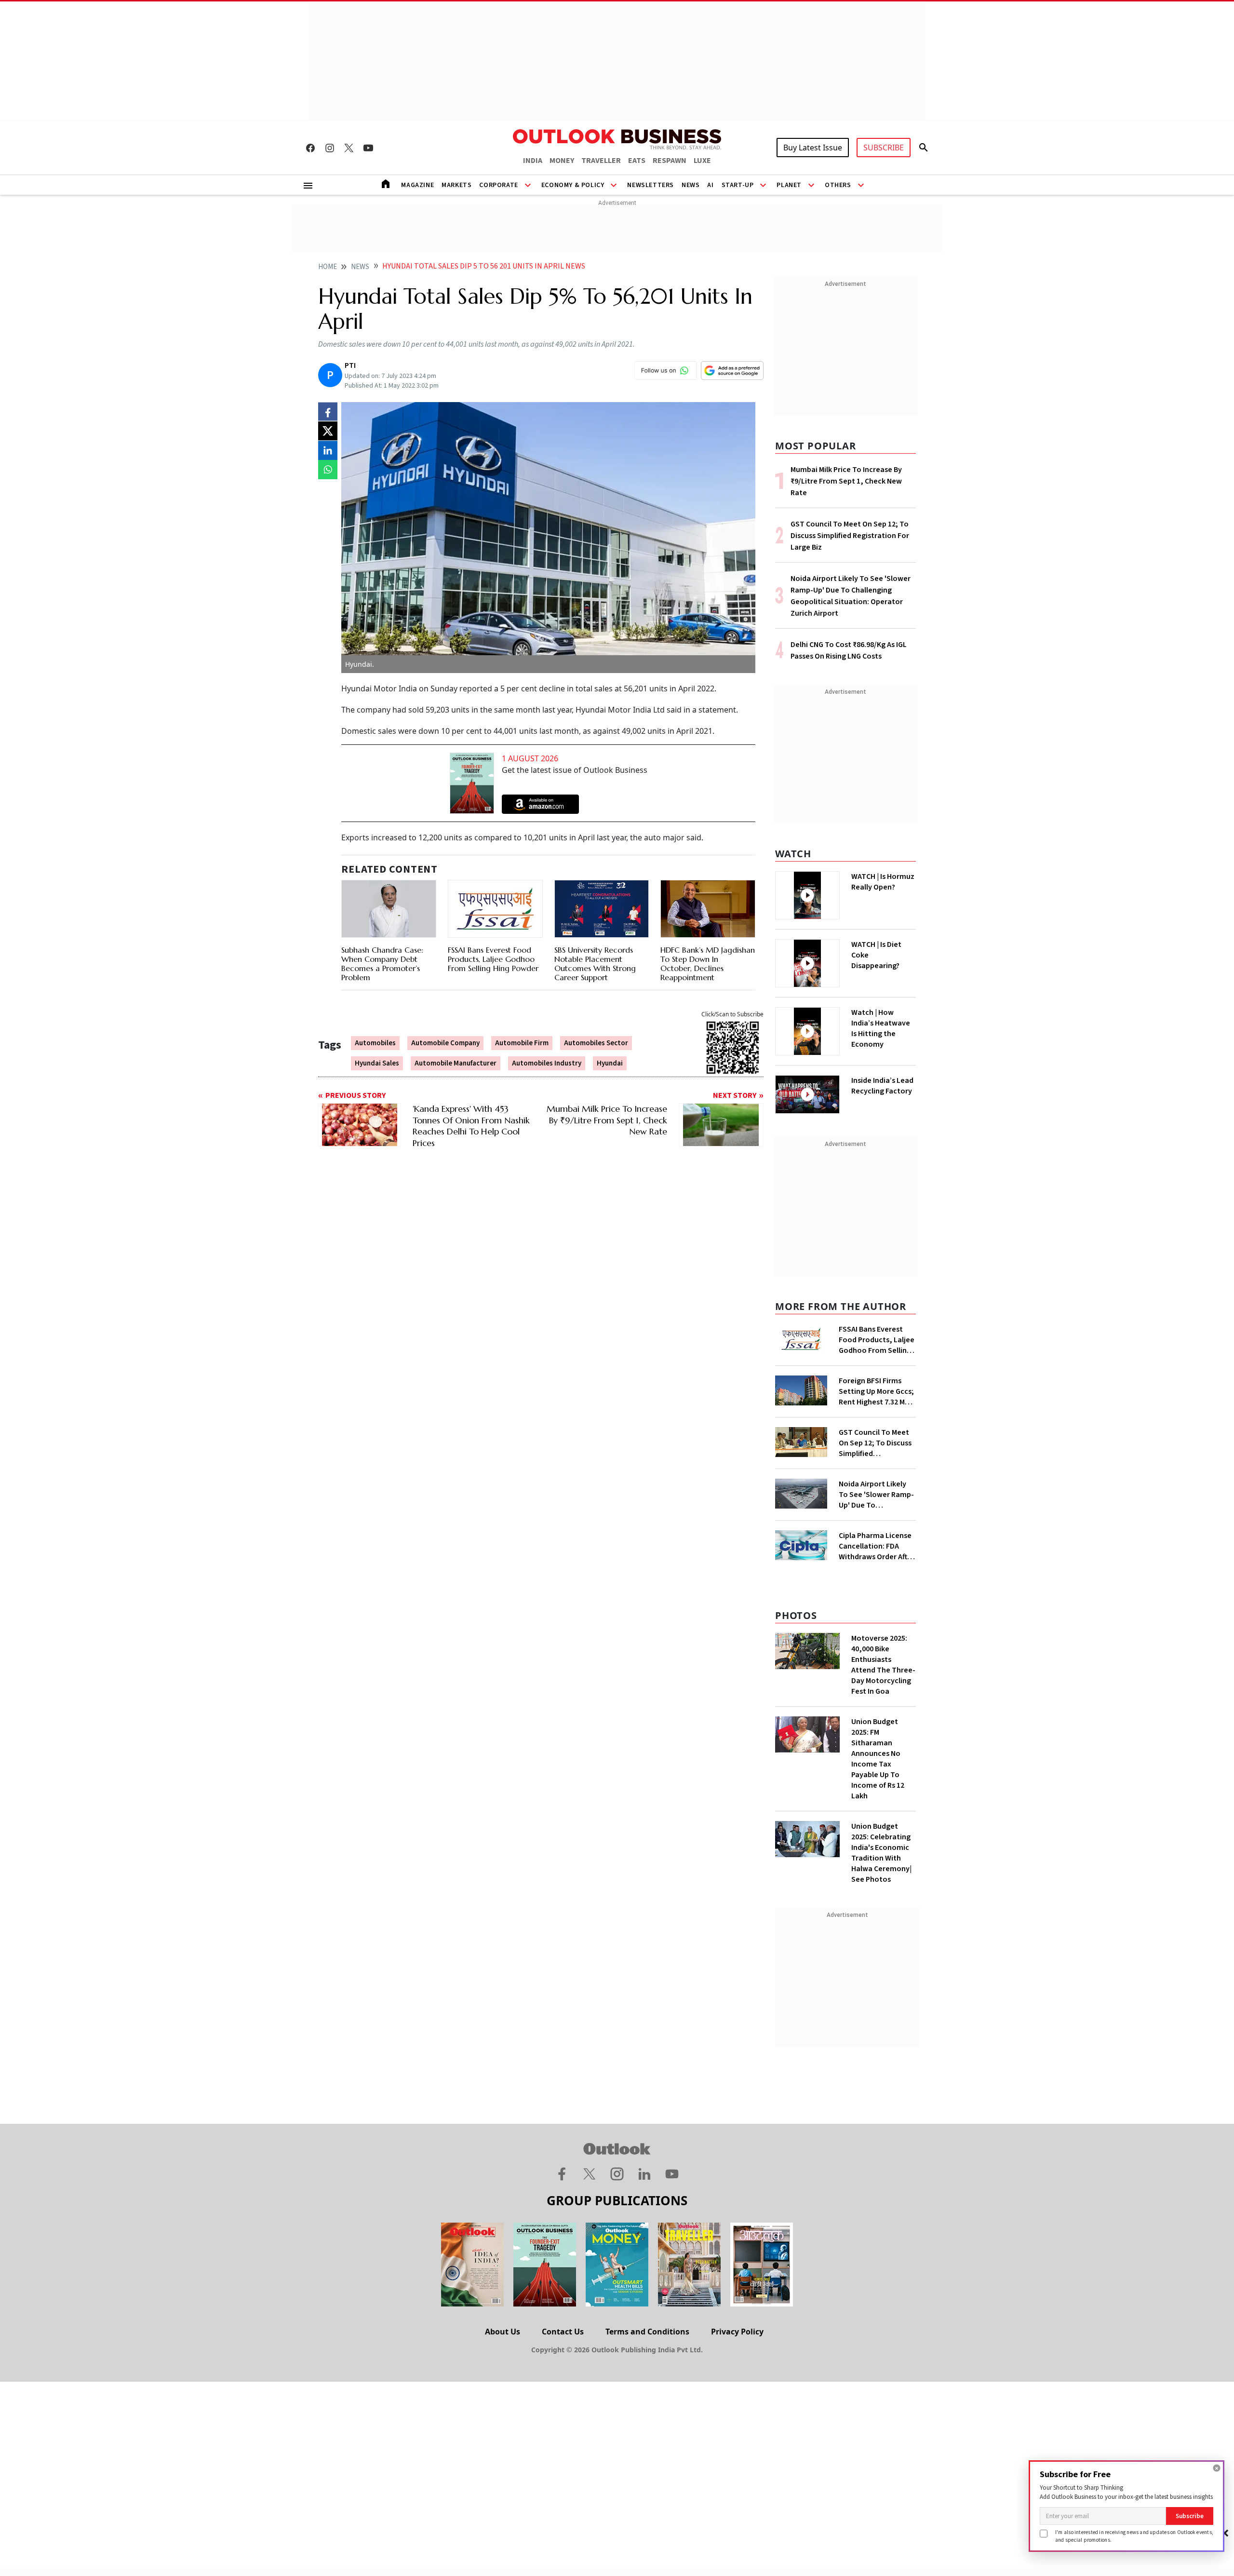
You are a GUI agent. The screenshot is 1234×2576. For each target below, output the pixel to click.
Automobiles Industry (547, 1063)
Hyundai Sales (377, 1063)
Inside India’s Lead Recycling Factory (882, 1086)
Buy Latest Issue (813, 148)
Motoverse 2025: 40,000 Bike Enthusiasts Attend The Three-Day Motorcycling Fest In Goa (883, 1665)
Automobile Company (445, 1043)
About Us (503, 2332)
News (691, 185)
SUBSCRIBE (884, 148)
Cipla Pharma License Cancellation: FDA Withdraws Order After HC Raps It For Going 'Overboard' (877, 1546)
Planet (789, 185)
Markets (456, 185)
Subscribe (1190, 2516)
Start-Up (738, 185)
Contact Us (563, 2332)
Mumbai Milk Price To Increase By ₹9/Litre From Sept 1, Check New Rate (846, 481)
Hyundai (610, 1063)
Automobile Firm (522, 1043)
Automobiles (375, 1043)
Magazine (417, 185)
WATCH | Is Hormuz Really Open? (883, 882)
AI (710, 185)
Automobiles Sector (596, 1043)
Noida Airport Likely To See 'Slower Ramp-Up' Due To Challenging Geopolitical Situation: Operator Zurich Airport (876, 1495)
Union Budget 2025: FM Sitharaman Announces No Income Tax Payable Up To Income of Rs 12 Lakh (878, 1759)
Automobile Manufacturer (456, 1063)
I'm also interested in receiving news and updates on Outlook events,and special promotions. (1134, 2536)
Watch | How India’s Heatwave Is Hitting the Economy (881, 1028)
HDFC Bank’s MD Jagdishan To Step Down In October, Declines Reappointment (708, 964)
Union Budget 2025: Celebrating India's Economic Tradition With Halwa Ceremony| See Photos (881, 1853)
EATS (637, 161)
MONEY (562, 161)
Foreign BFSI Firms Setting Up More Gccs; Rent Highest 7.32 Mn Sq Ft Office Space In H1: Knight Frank (876, 1391)
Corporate (498, 185)
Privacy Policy (737, 2332)
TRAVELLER (601, 161)
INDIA (533, 161)
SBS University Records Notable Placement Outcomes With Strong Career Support (595, 964)
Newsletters (651, 185)
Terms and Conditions (647, 2332)
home (328, 267)
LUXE (702, 161)
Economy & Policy (573, 185)
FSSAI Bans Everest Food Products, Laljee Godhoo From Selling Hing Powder (493, 959)
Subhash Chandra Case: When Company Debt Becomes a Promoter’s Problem (382, 964)
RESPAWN (670, 161)
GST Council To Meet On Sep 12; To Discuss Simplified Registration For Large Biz (850, 536)
